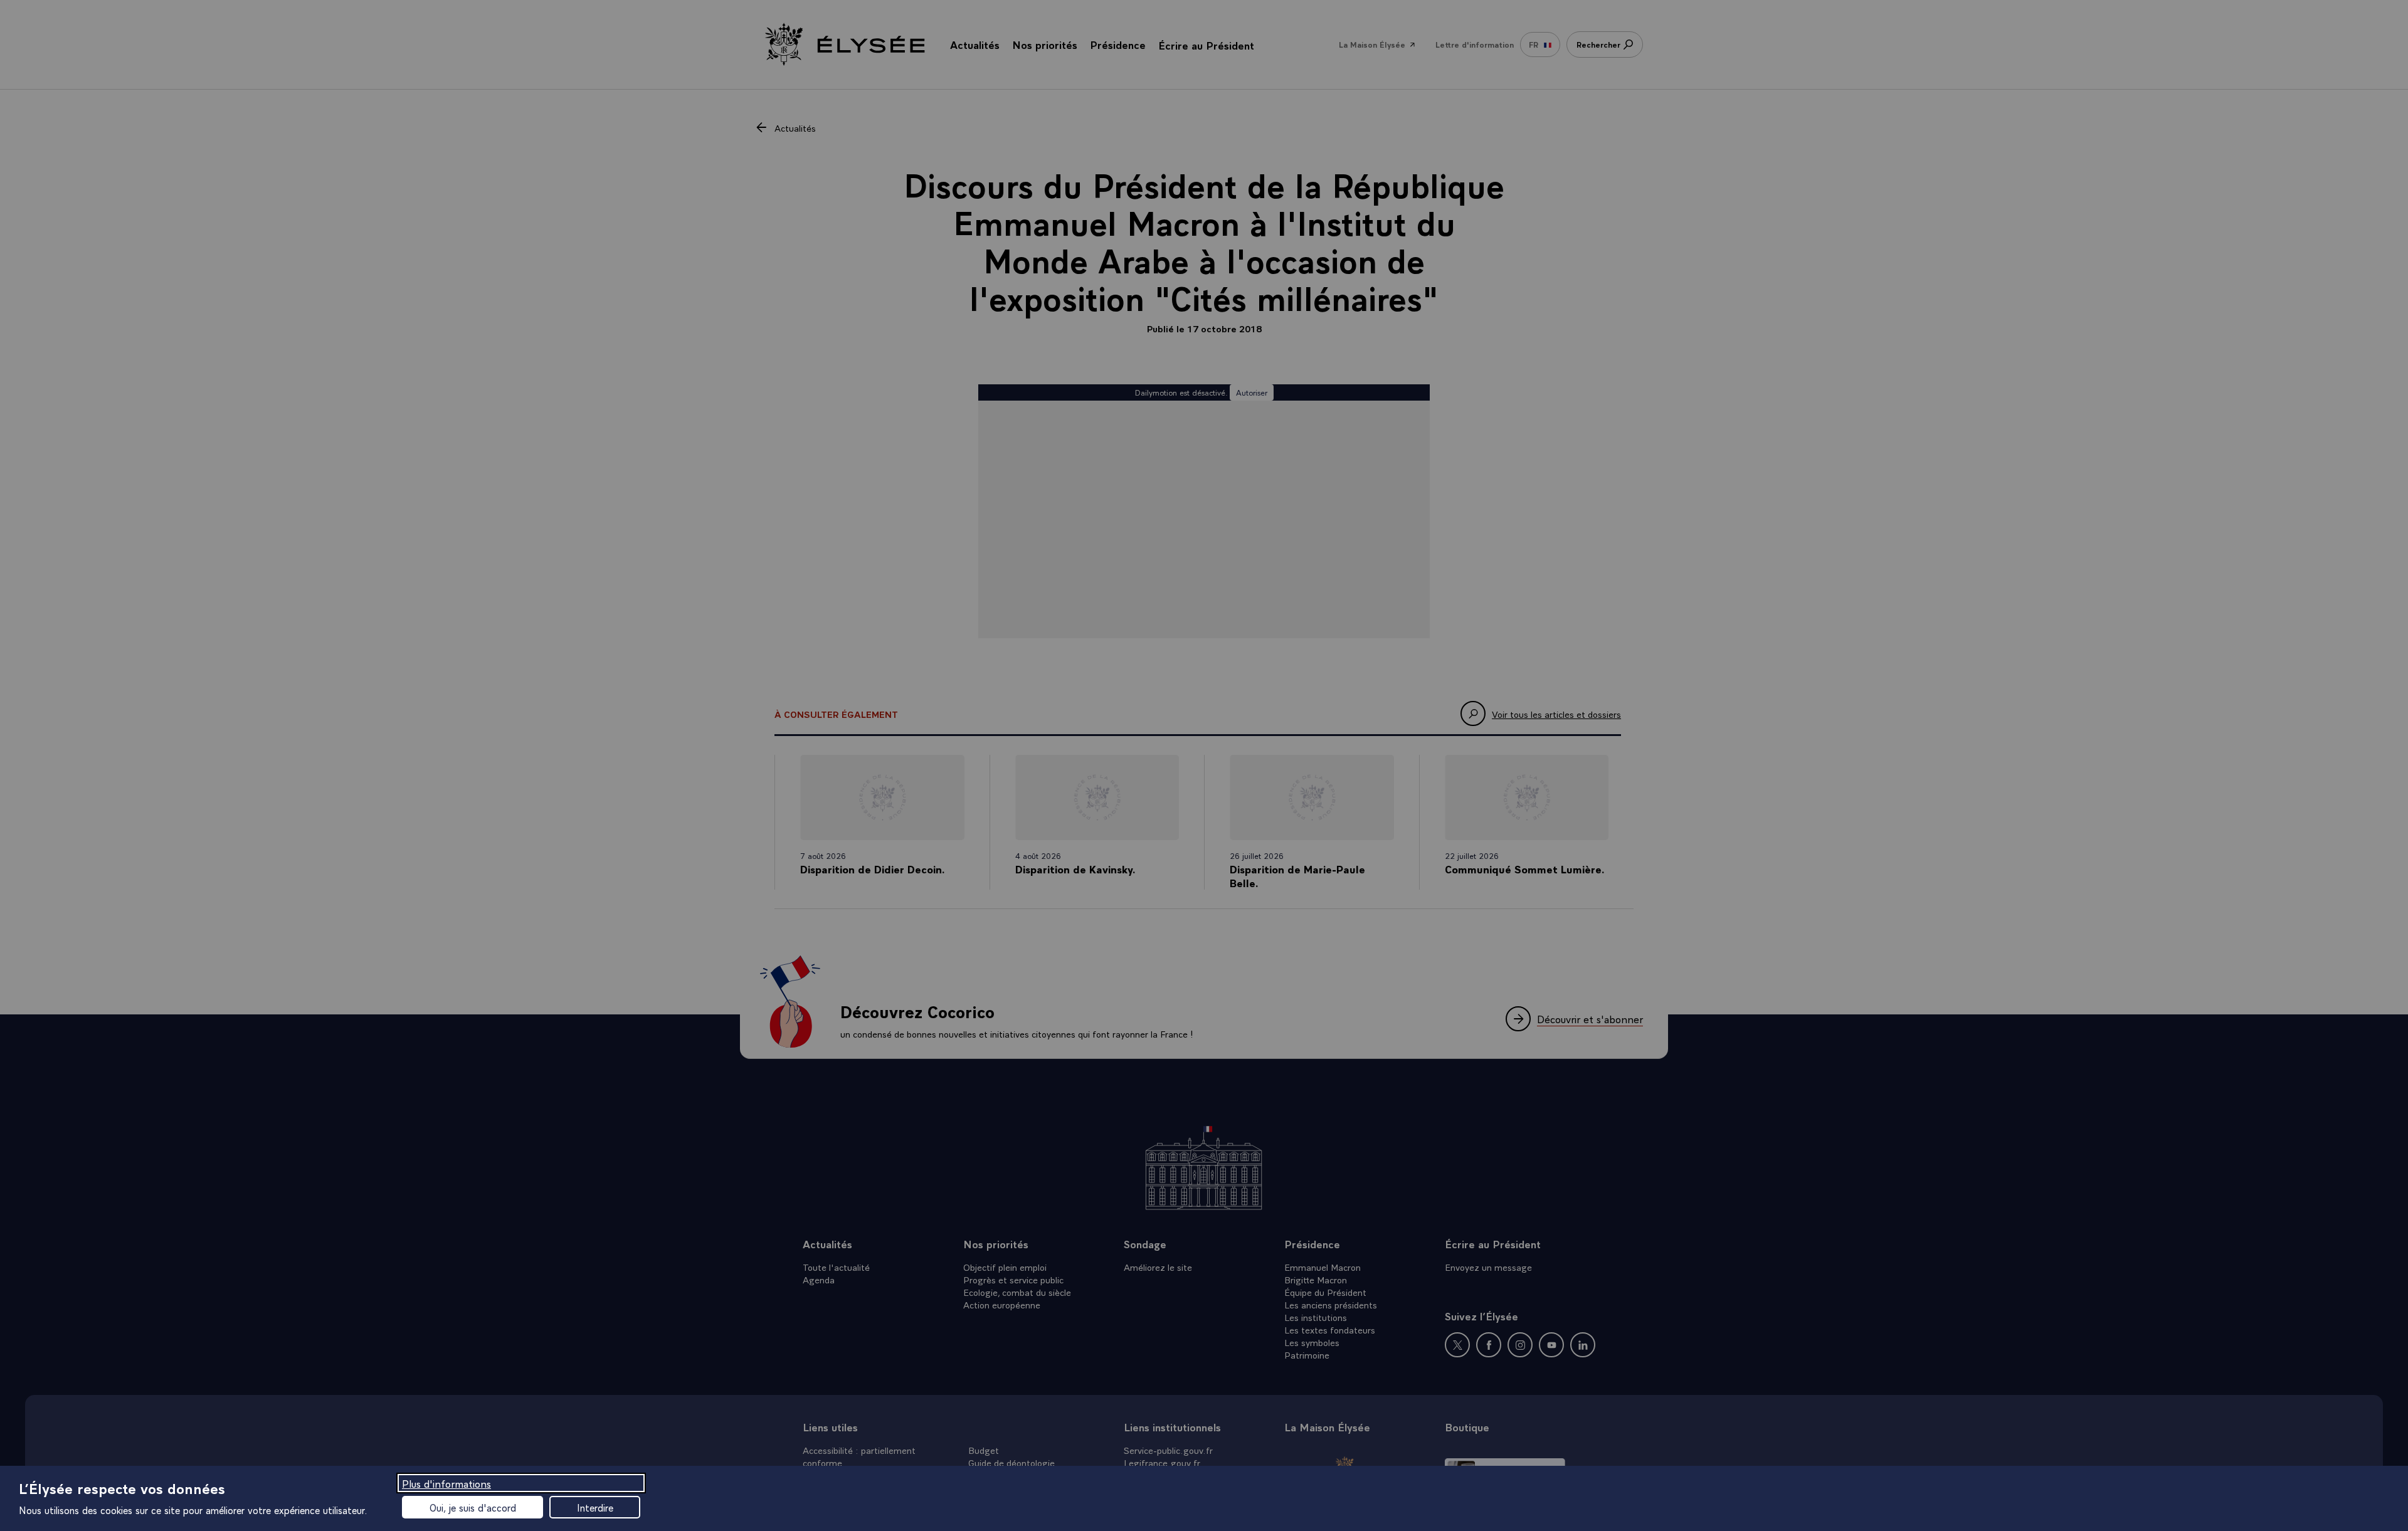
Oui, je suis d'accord (473, 1507)
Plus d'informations (446, 1483)
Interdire (595, 1507)
